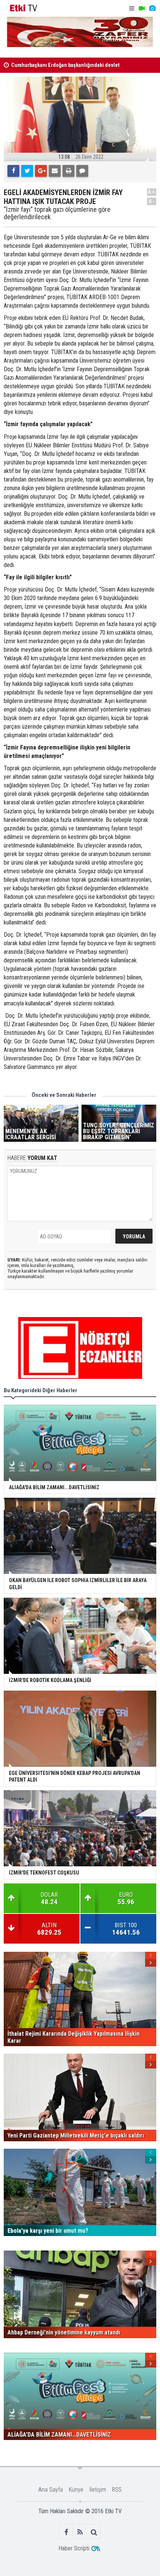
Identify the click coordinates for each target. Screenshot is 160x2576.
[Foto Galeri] (152, 8)
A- (152, 201)
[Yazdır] (68, 171)
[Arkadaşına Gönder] (55, 171)
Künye (76, 2490)
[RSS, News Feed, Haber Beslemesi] (80, 2532)
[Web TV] (142, 8)
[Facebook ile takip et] (66, 2532)
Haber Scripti (74, 2548)
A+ (152, 192)
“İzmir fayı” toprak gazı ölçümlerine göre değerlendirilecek (57, 213)
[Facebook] (13, 171)
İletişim (98, 2490)
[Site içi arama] (94, 2532)
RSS (117, 2490)
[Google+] (41, 171)
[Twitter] (27, 171)
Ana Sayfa (51, 2490)
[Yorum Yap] (82, 171)
